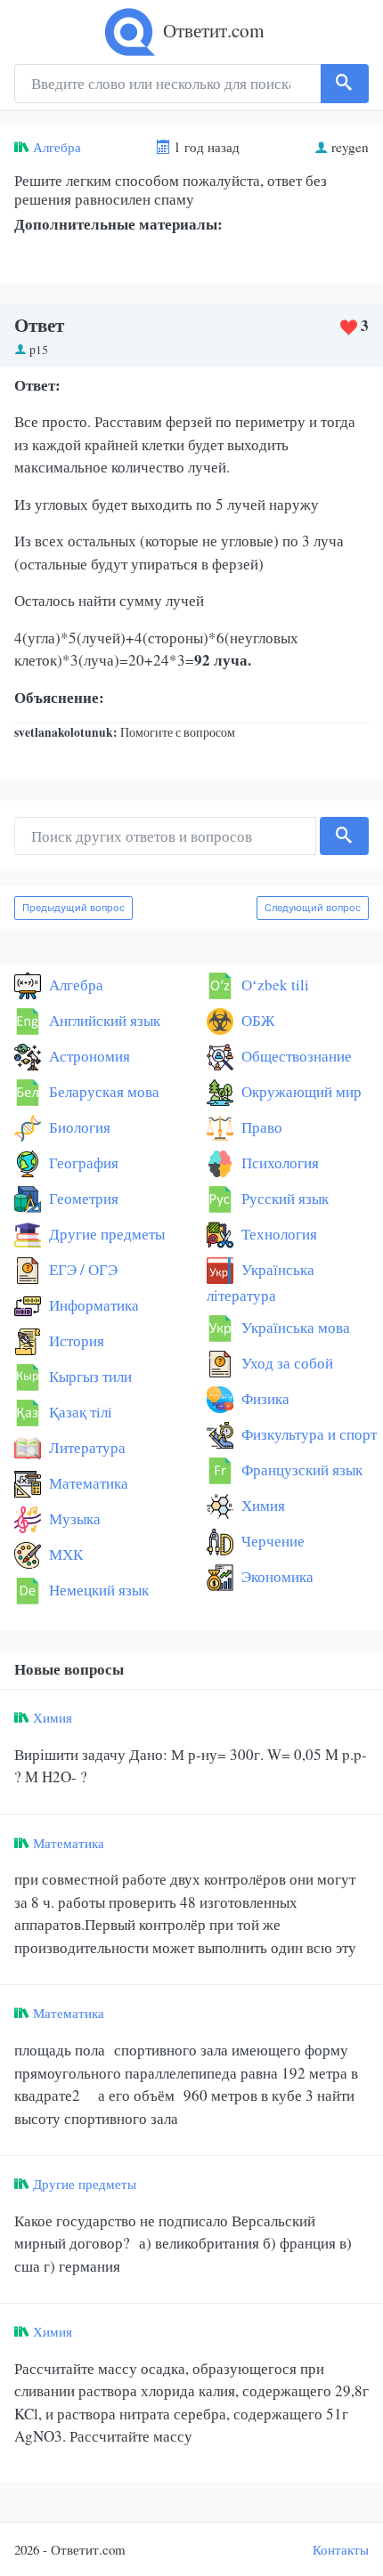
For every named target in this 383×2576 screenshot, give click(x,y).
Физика (264, 1398)
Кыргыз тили (89, 1376)
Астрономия (88, 1056)
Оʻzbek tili (273, 985)
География (82, 1163)
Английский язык (103, 1020)
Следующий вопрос (313, 908)
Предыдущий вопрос (73, 908)
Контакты (341, 2549)
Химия (261, 1505)
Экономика (276, 1576)
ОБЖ (256, 1020)
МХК (64, 1554)
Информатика (92, 1305)
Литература (86, 1447)
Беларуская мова (102, 1091)
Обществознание (295, 1056)
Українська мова (294, 1327)
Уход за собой (285, 1363)
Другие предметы (105, 1234)
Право (260, 1127)
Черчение (271, 1541)
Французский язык (300, 1470)
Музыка (73, 1518)
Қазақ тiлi (79, 1412)
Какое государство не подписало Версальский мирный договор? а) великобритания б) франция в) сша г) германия (183, 2243)
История (75, 1340)
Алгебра (57, 147)
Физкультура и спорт (307, 1434)
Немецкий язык (97, 1590)
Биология (78, 1127)
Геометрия (82, 1198)
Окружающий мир (300, 1091)
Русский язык (283, 1198)
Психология (278, 1163)
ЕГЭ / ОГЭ (81, 1269)
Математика (87, 1483)
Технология (277, 1234)
